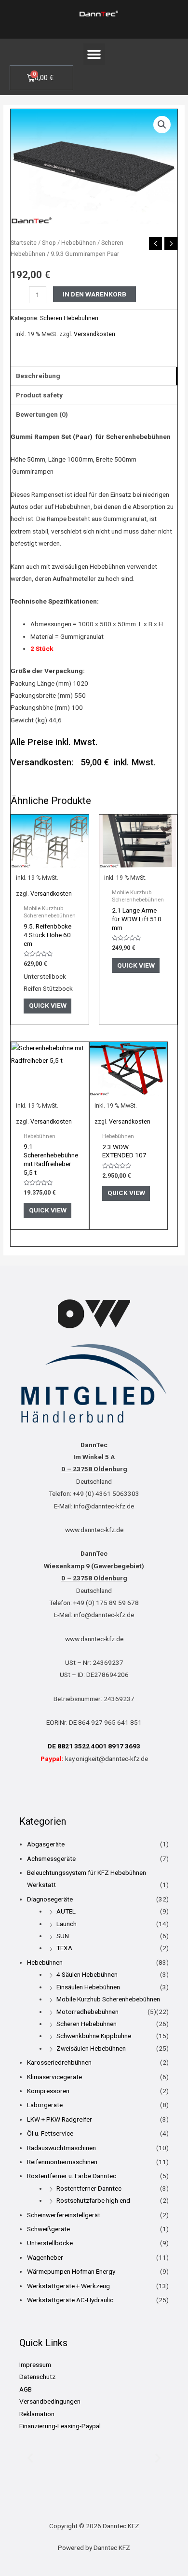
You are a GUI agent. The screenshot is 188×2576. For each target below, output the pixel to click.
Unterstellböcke (50, 2243)
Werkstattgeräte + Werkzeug (68, 2286)
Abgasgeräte (46, 1844)
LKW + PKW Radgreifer (60, 2119)
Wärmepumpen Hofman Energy (71, 2271)
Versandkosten (94, 334)
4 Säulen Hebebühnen (87, 1974)
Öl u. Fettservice (50, 2133)
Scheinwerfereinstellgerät (64, 2215)
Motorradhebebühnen (87, 2012)
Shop (49, 243)
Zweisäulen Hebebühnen (91, 2048)
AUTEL (66, 1911)
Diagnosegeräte (50, 1899)
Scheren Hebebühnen (69, 318)
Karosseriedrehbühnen (59, 2062)
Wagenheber (45, 2257)
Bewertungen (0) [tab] (42, 414)
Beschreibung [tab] (38, 376)
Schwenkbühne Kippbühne (94, 2036)
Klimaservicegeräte (54, 2077)
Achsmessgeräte (51, 1858)
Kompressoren (48, 2091)
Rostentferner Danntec (89, 2188)
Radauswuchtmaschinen (61, 2148)
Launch (67, 1924)
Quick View (48, 1005)
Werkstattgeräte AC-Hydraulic (70, 2300)
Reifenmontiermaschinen (62, 2162)
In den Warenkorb (94, 294)
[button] (94, 54)
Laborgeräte (45, 2105)
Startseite (24, 243)
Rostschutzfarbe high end (93, 2200)
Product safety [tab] (39, 395)
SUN (63, 1936)
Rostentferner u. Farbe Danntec (72, 2176)
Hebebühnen (79, 243)
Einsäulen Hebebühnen (88, 1987)
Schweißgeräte (48, 2229)
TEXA (64, 1948)
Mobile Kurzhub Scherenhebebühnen (108, 1999)
